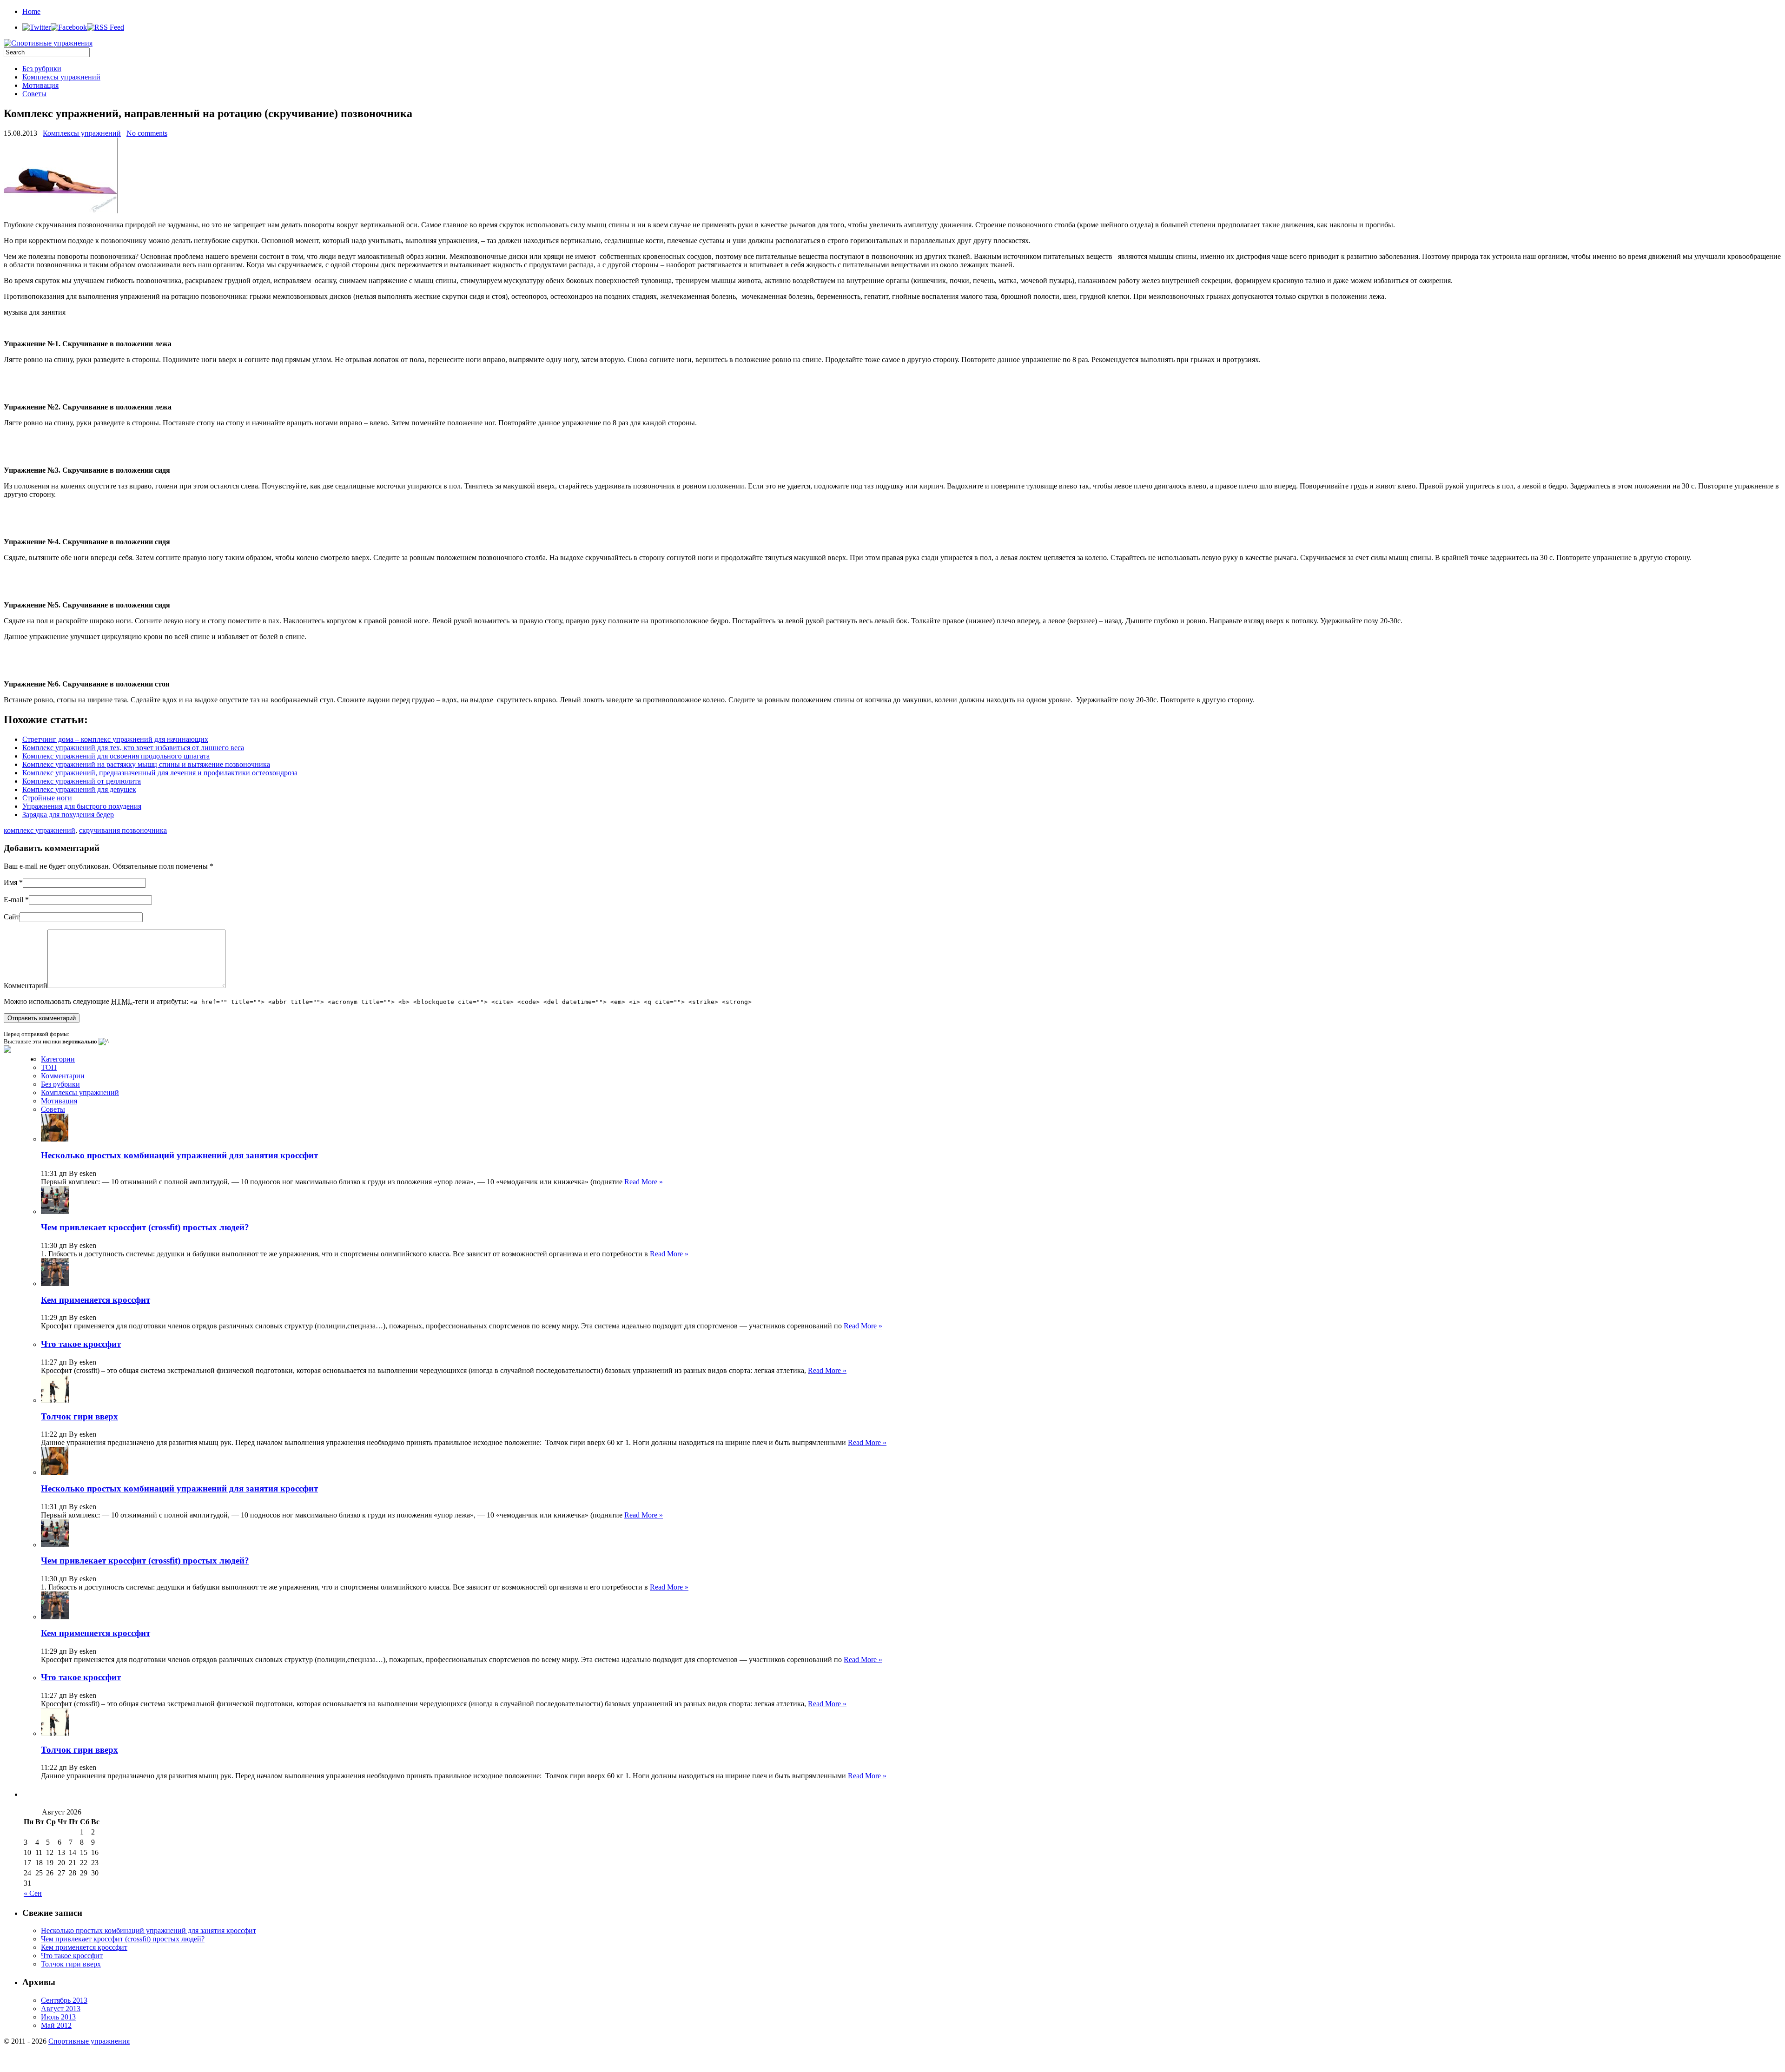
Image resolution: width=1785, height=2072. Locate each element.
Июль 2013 (58, 2017)
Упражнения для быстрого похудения (82, 806)
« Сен (33, 1893)
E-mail (13, 900)
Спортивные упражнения (89, 2041)
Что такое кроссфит (81, 1344)
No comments (147, 133)
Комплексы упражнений (61, 77)
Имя (10, 882)
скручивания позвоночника (123, 830)
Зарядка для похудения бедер (68, 815)
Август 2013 (61, 2009)
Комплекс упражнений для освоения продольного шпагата (116, 756)
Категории (58, 1059)
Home (31, 11)
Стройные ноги (47, 798)
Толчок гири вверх (79, 1416)
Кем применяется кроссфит (96, 1300)
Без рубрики (42, 69)
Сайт (12, 917)
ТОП (49, 1067)
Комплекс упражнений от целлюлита (82, 781)
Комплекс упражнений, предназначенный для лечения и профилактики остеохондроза (160, 773)
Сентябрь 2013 (64, 2000)
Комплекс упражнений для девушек (79, 789)
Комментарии (63, 1076)
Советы (34, 94)
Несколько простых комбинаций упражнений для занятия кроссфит (179, 1155)
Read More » (644, 1182)
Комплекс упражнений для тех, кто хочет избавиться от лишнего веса (133, 748)
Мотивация (40, 85)
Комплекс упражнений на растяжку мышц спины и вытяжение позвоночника (146, 764)
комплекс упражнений (40, 830)
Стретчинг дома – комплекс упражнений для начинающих (115, 739)
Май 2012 (56, 2025)
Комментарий (26, 986)
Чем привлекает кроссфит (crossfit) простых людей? (145, 1227)
